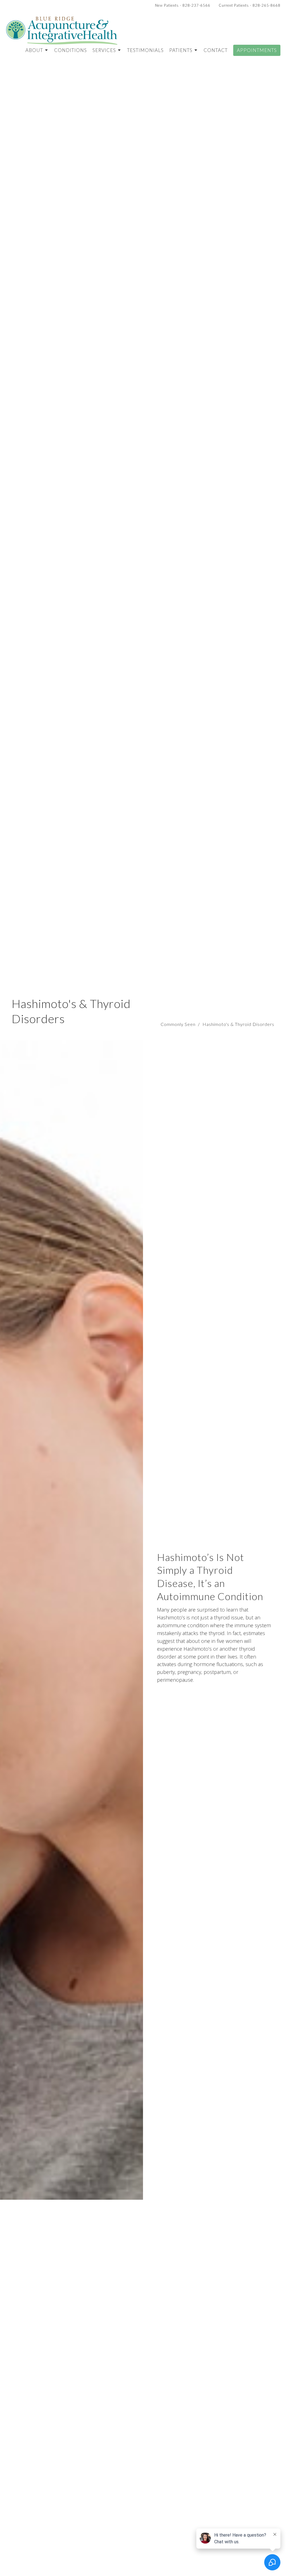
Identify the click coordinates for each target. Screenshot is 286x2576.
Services (104, 50)
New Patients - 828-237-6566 (183, 5)
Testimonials (145, 50)
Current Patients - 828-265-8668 (250, 5)
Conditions (71, 50)
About (34, 50)
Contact (216, 50)
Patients (181, 50)
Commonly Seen (178, 1024)
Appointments (257, 50)
